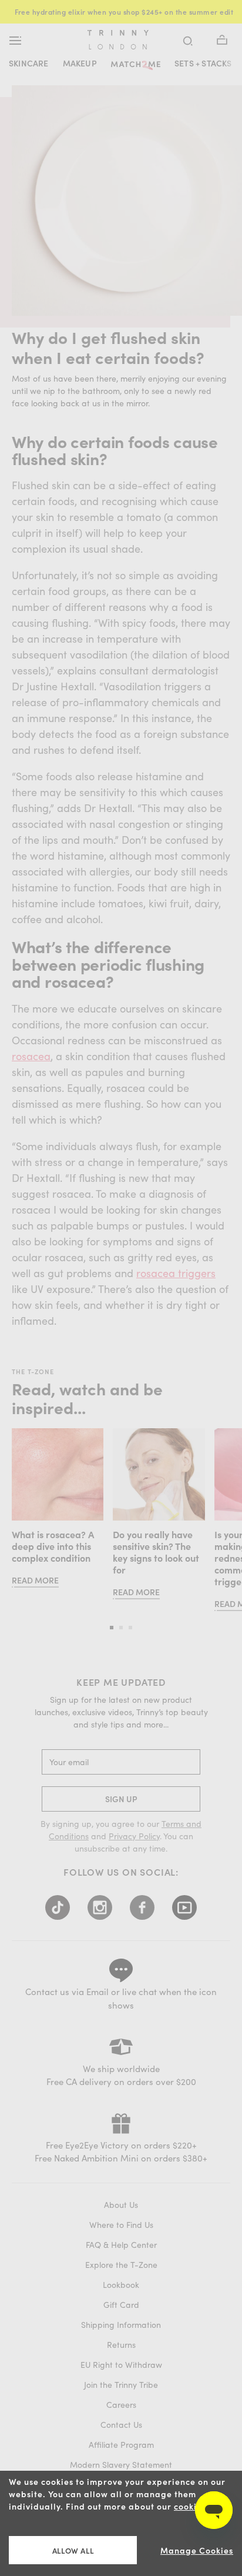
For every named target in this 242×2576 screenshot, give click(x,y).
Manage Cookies (197, 2550)
